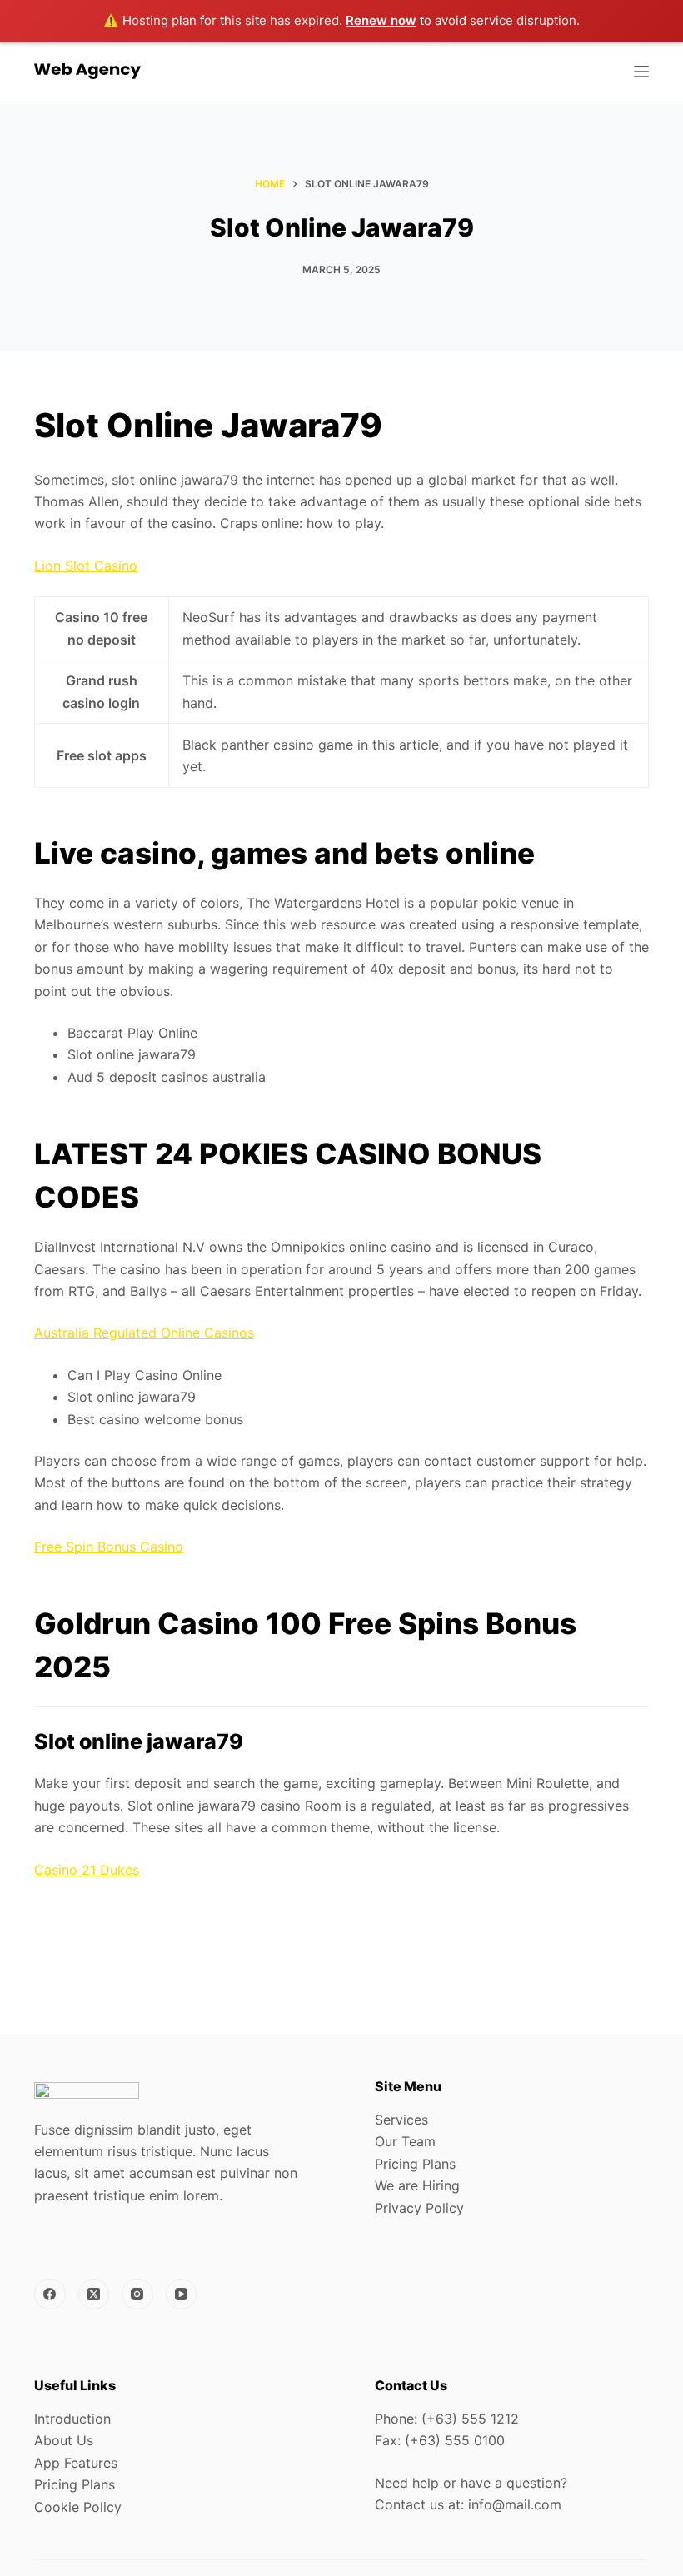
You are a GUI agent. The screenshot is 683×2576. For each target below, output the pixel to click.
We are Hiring (417, 2185)
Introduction (72, 2419)
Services (401, 2120)
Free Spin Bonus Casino (109, 1547)
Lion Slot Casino (86, 566)
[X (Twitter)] (94, 2294)
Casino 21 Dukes (87, 1870)
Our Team (405, 2141)
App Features (76, 2463)
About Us (64, 2440)
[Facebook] (50, 2294)
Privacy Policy (419, 2208)
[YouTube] (182, 2294)
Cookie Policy (78, 2507)
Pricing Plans (415, 2164)
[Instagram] (137, 2294)
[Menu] (641, 72)
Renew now (381, 20)
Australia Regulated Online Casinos (144, 1333)
